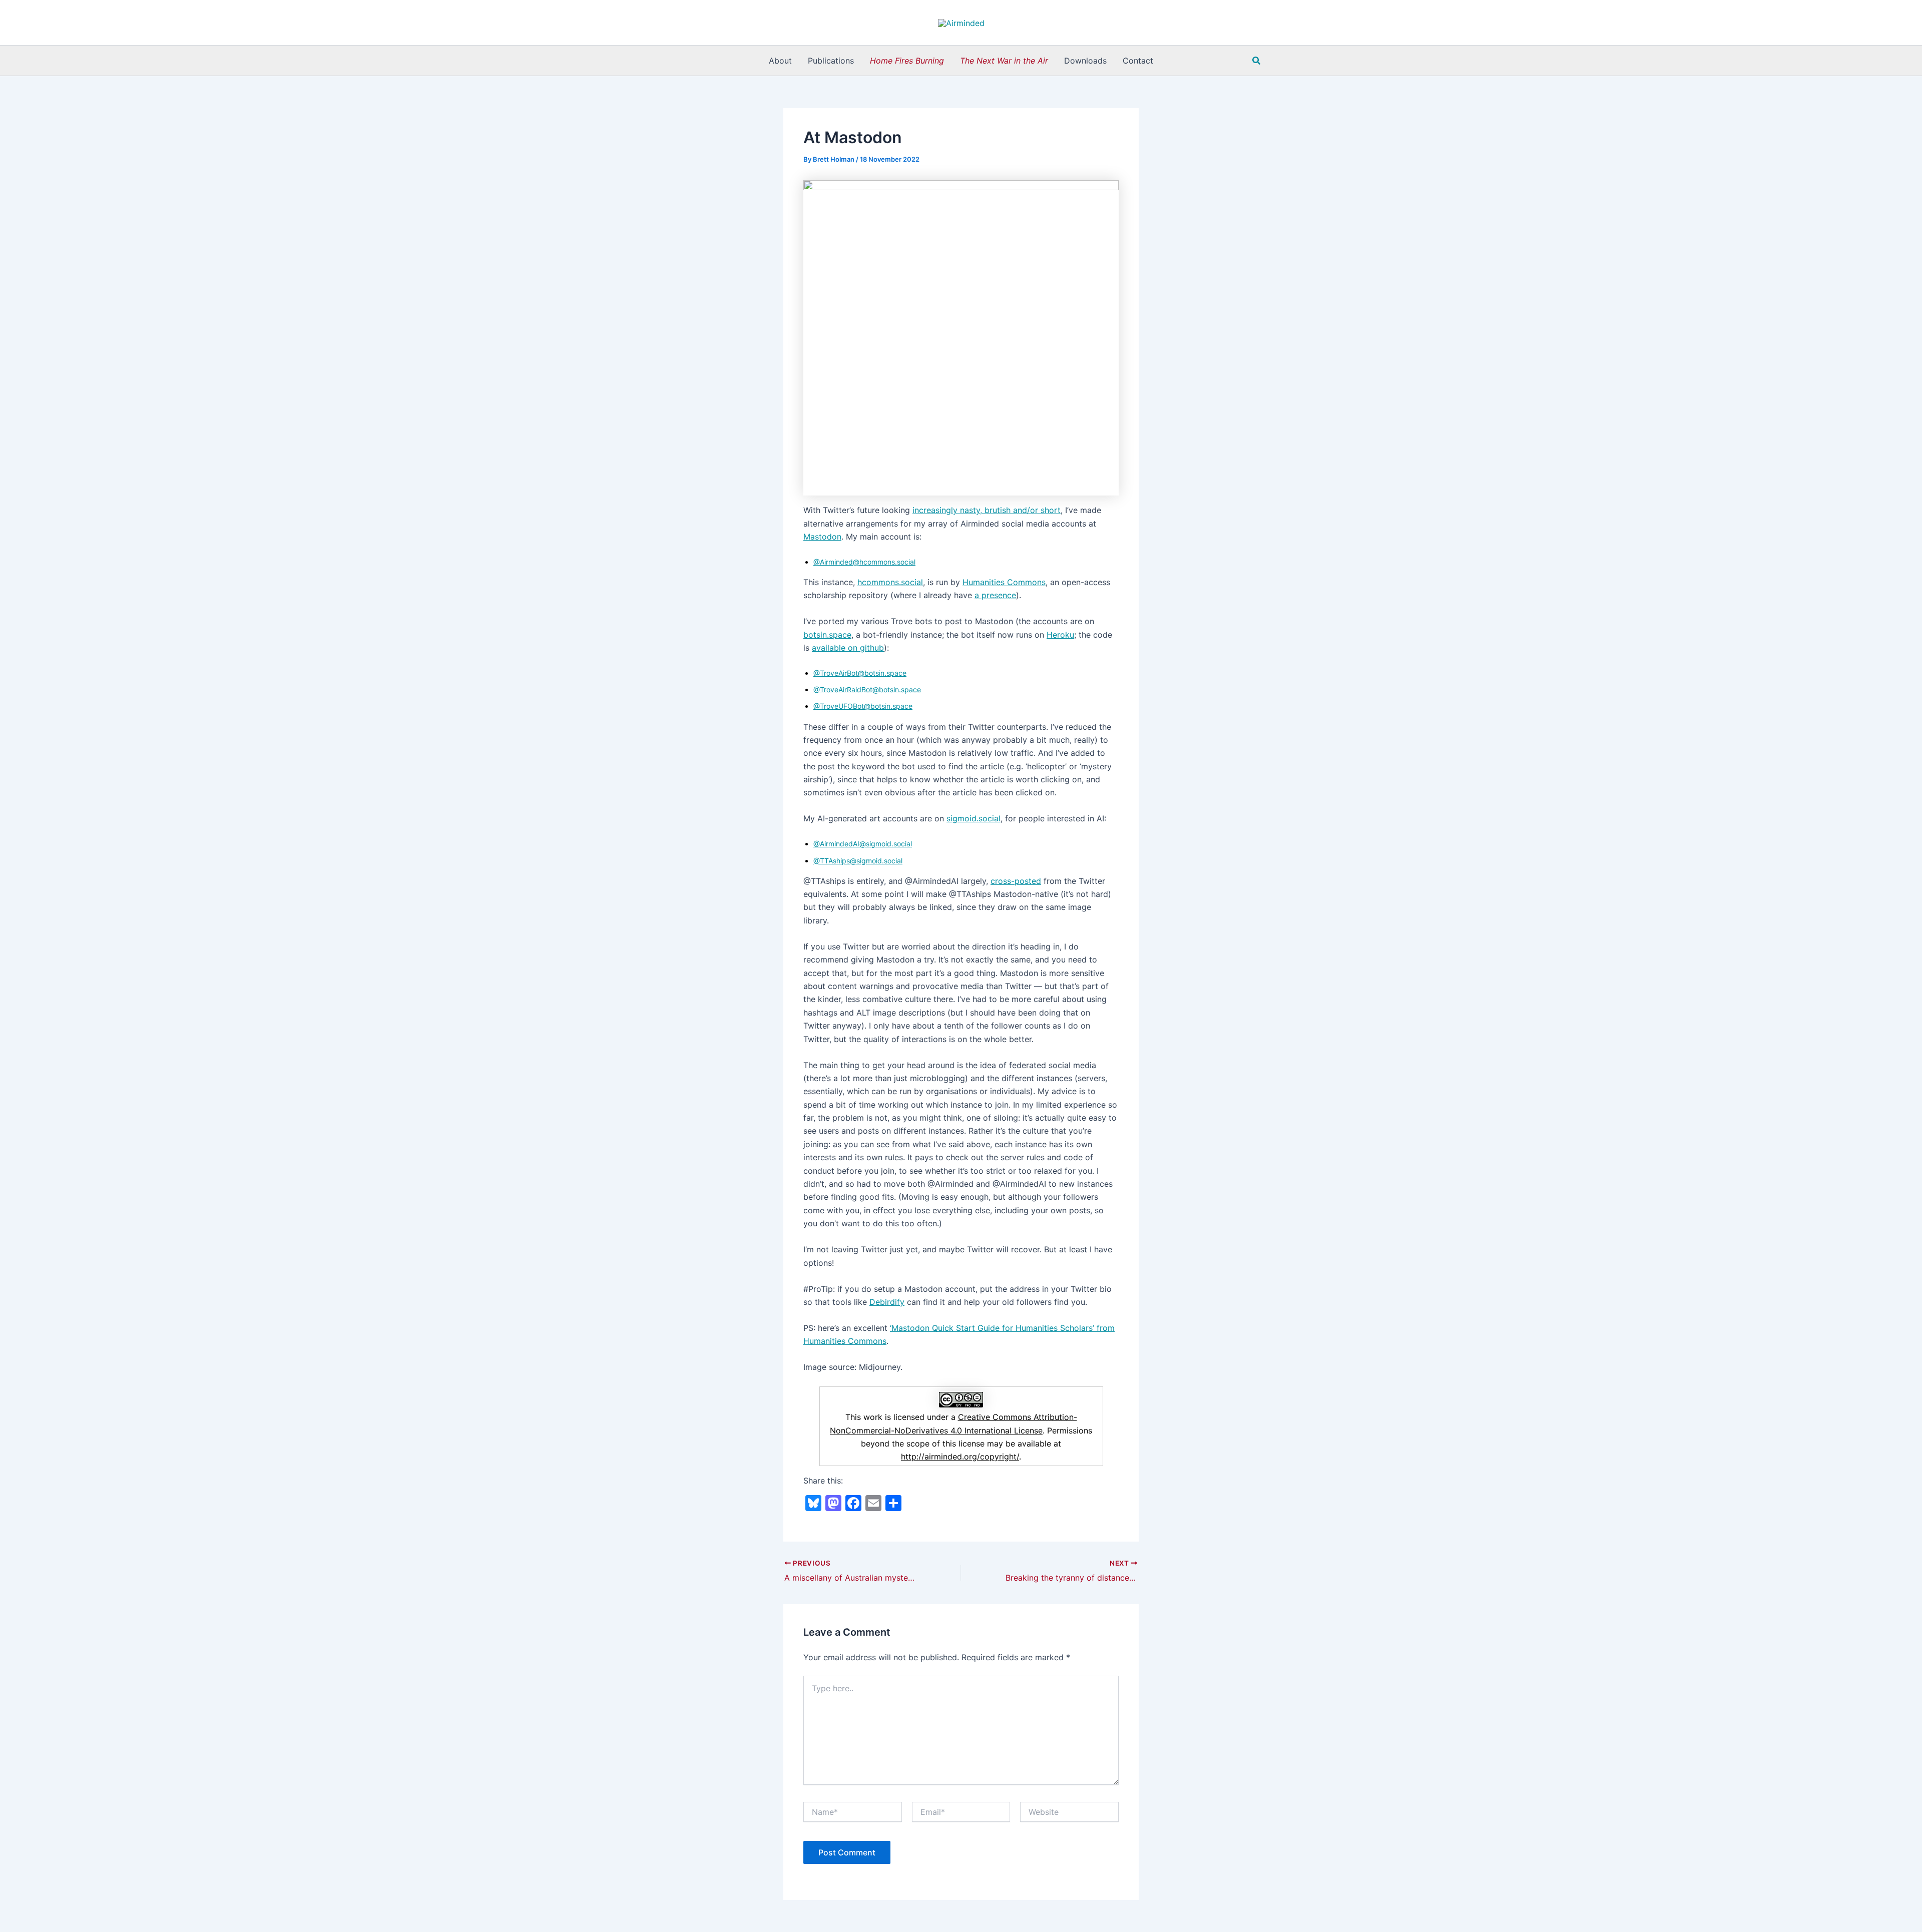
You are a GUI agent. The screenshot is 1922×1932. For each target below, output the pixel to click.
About (780, 61)
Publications (831, 61)
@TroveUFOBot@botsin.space (863, 706)
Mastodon (822, 537)
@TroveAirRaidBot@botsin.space (867, 689)
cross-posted (1016, 881)
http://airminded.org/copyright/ (960, 1457)
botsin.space (827, 635)
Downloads (1085, 61)
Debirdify (887, 1302)
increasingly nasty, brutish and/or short (987, 510)
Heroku (1060, 635)
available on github (848, 648)
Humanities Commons (1004, 582)
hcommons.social (890, 582)
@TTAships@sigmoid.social (858, 861)
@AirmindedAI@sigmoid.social (863, 844)
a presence (995, 595)
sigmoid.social (974, 818)
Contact (1138, 61)
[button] (1257, 61)
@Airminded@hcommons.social (864, 562)
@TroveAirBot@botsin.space (860, 673)
